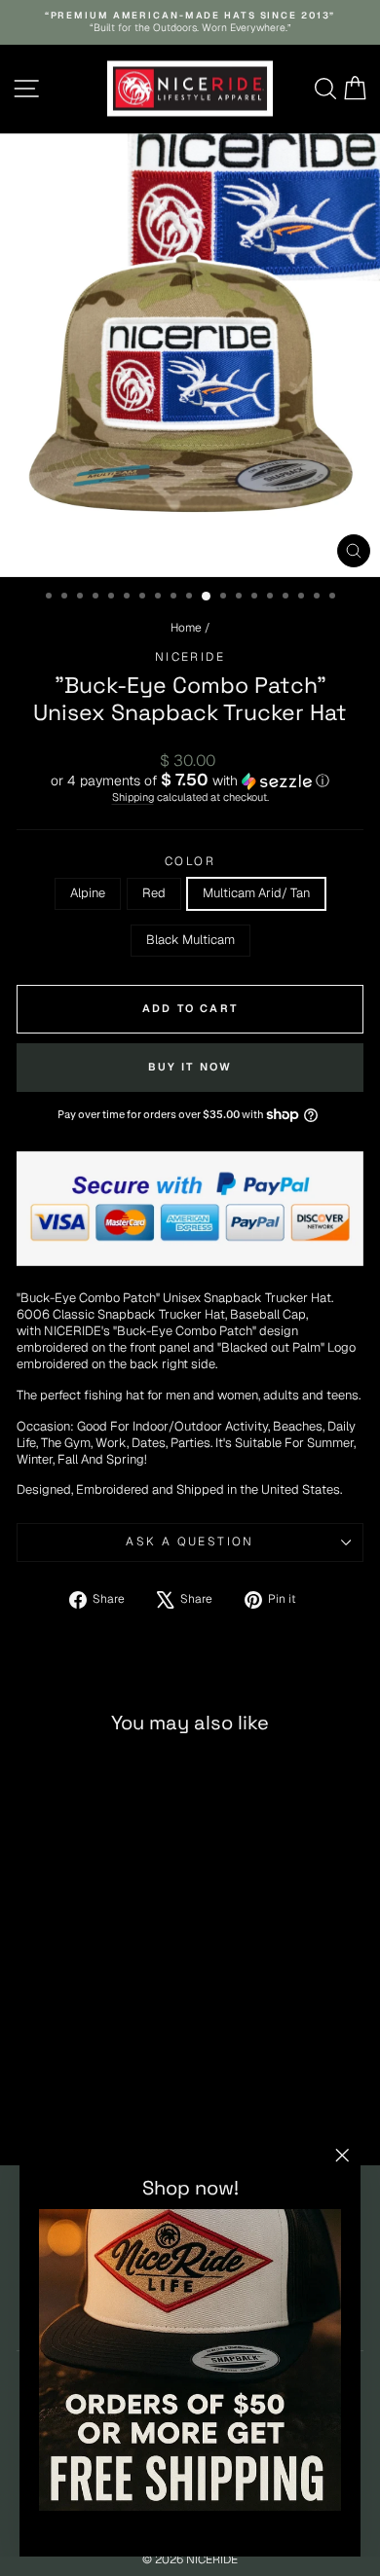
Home (186, 628)
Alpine (88, 893)
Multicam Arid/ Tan (256, 893)
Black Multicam (190, 940)
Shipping (133, 797)
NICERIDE (190, 657)
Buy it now (190, 1067)
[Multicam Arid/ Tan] (94, 2101)
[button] (190, 780)
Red (154, 893)
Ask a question (190, 1542)
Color (190, 862)
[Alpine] (49, 2101)
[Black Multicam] (116, 2101)
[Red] (72, 2101)
